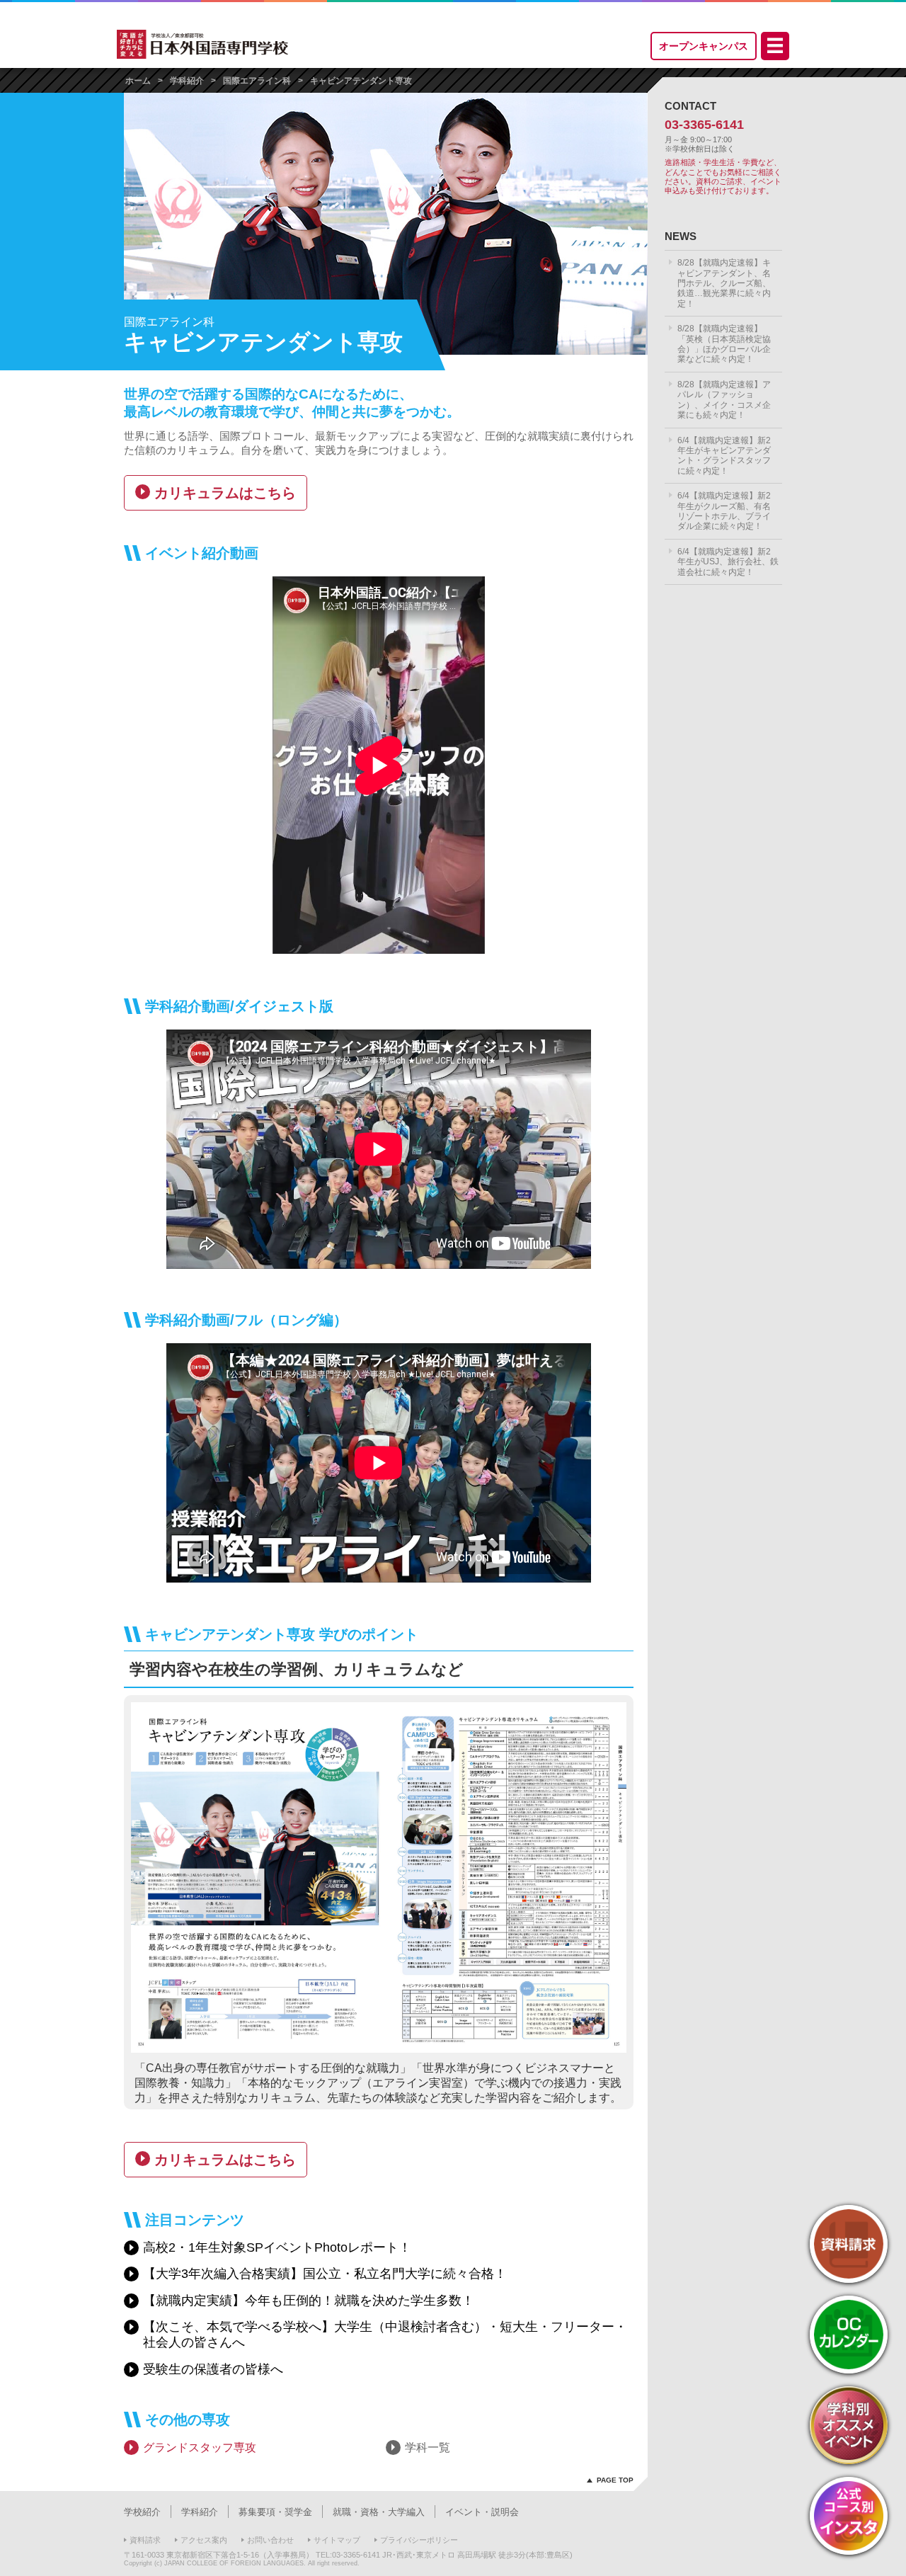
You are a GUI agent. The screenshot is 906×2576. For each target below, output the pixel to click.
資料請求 (145, 2540)
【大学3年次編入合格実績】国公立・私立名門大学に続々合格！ (325, 2274)
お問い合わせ (270, 2540)
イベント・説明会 (482, 2512)
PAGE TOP (615, 2480)
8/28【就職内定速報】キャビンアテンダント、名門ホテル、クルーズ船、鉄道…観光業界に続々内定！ (724, 283)
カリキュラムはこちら (225, 493)
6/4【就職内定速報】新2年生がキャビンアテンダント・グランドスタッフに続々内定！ (724, 456)
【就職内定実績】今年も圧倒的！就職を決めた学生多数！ (309, 2301)
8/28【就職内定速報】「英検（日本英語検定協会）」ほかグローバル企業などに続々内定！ (724, 344)
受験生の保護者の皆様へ (213, 2369)
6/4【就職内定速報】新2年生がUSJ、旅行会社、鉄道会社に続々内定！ (728, 562)
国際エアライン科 (257, 81)
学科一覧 (428, 2447)
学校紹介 (142, 2512)
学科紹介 (187, 81)
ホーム (138, 81)
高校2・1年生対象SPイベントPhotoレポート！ (277, 2247)
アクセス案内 (204, 2540)
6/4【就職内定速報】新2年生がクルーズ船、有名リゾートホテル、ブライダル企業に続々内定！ (724, 511)
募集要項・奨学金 (275, 2512)
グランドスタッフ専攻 (200, 2447)
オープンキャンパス (704, 46)
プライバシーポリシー (419, 2540)
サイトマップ (337, 2540)
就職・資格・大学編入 (379, 2512)
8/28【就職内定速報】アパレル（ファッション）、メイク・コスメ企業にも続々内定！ (724, 400)
